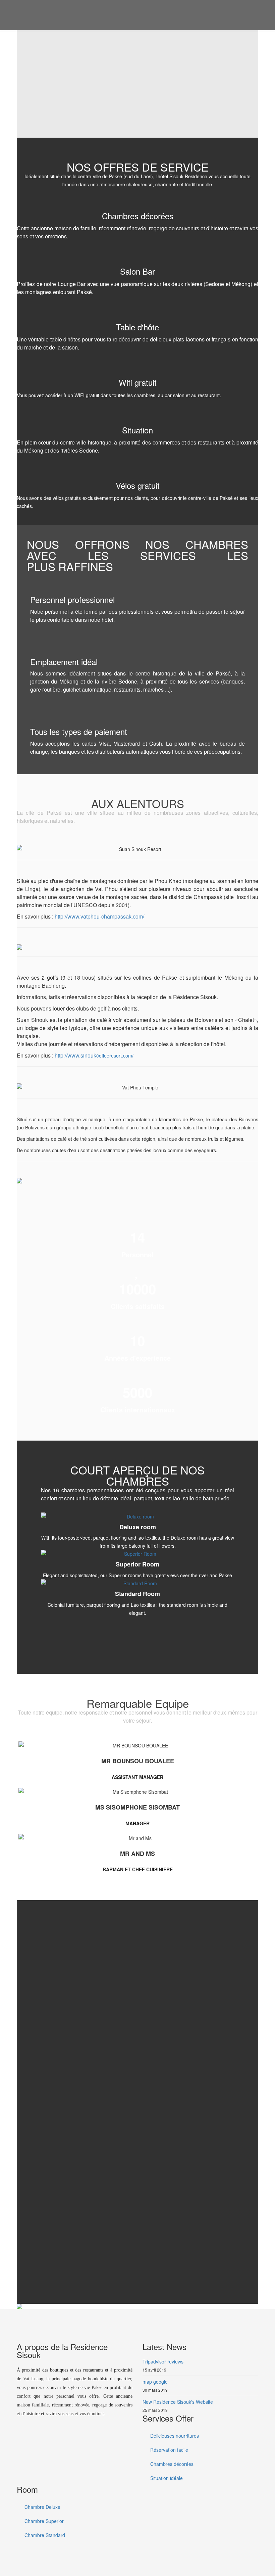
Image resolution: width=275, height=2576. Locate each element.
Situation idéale (166, 2478)
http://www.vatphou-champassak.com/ (99, 916)
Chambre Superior (43, 2521)
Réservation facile (169, 2450)
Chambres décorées (171, 2464)
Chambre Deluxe (42, 2507)
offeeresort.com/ (94, 1056)
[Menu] (256, 15)
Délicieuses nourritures (174, 2436)
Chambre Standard (44, 2535)
